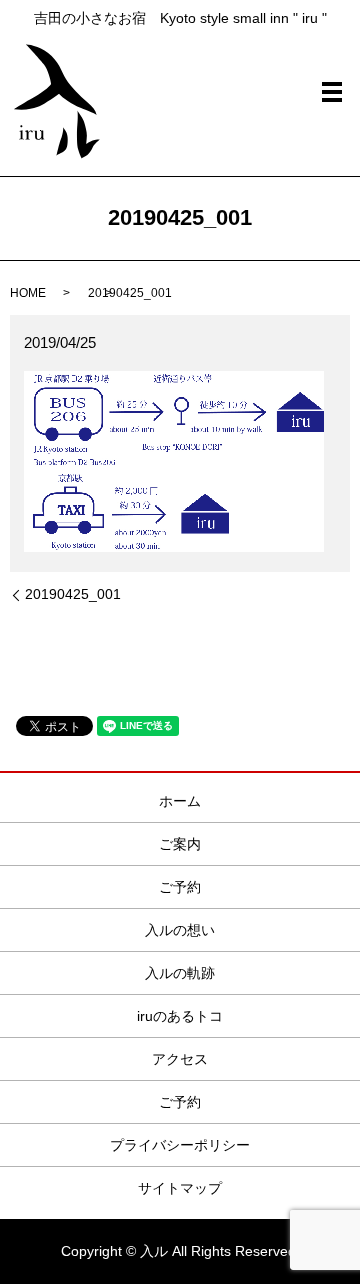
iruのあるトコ (180, 1016)
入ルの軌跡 (180, 973)
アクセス (180, 1059)
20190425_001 (73, 594)
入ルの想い (180, 930)
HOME (28, 293)
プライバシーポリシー (180, 1145)
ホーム (180, 801)
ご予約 (180, 887)
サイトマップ (180, 1188)
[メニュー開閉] (332, 92)
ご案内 (180, 844)
